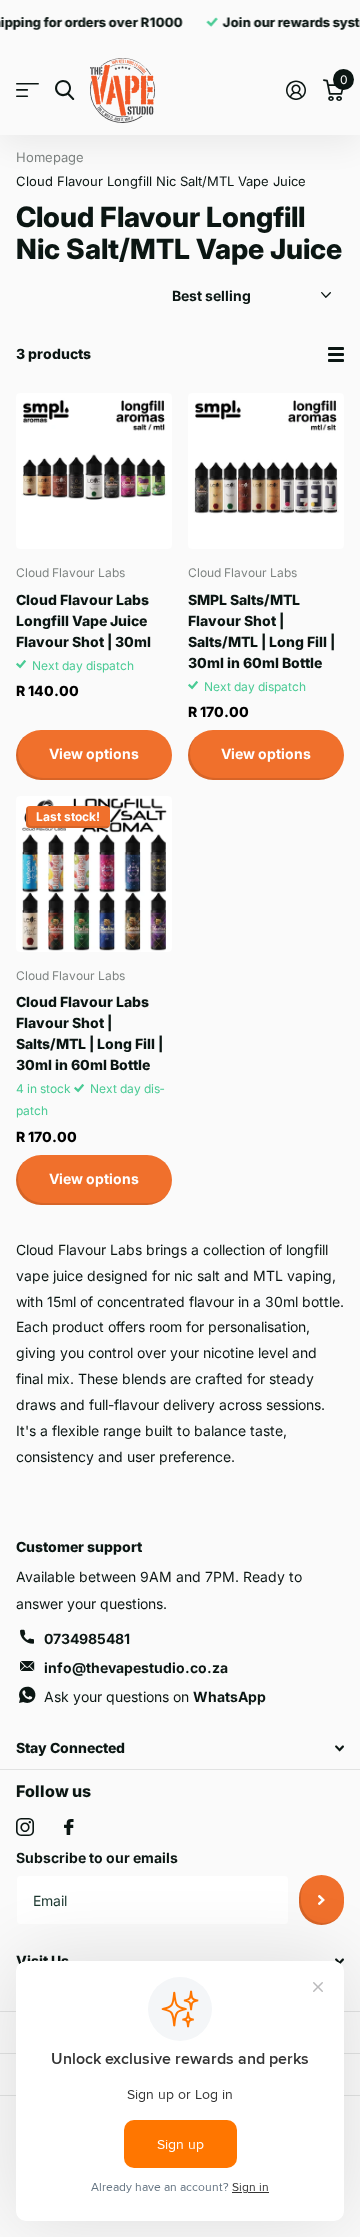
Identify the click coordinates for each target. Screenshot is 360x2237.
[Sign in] (295, 90)
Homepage (50, 157)
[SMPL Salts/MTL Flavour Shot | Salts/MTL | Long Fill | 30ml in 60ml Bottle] (266, 471)
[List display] (336, 354)
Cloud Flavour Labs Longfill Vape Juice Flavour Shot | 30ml (83, 620)
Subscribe (321, 1900)
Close (180, 1748)
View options (94, 753)
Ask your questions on (155, 1696)
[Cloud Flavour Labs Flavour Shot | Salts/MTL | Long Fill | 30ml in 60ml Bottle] (94, 874)
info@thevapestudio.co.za (136, 1667)
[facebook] (69, 1827)
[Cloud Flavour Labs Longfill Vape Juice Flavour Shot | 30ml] (94, 471)
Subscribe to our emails (97, 1857)
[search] (64, 90)
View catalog (27, 90)
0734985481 (87, 1638)
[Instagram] (25, 1827)
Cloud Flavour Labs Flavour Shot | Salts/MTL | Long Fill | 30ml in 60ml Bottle (89, 1033)
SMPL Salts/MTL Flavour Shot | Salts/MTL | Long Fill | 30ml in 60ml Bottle (261, 631)
